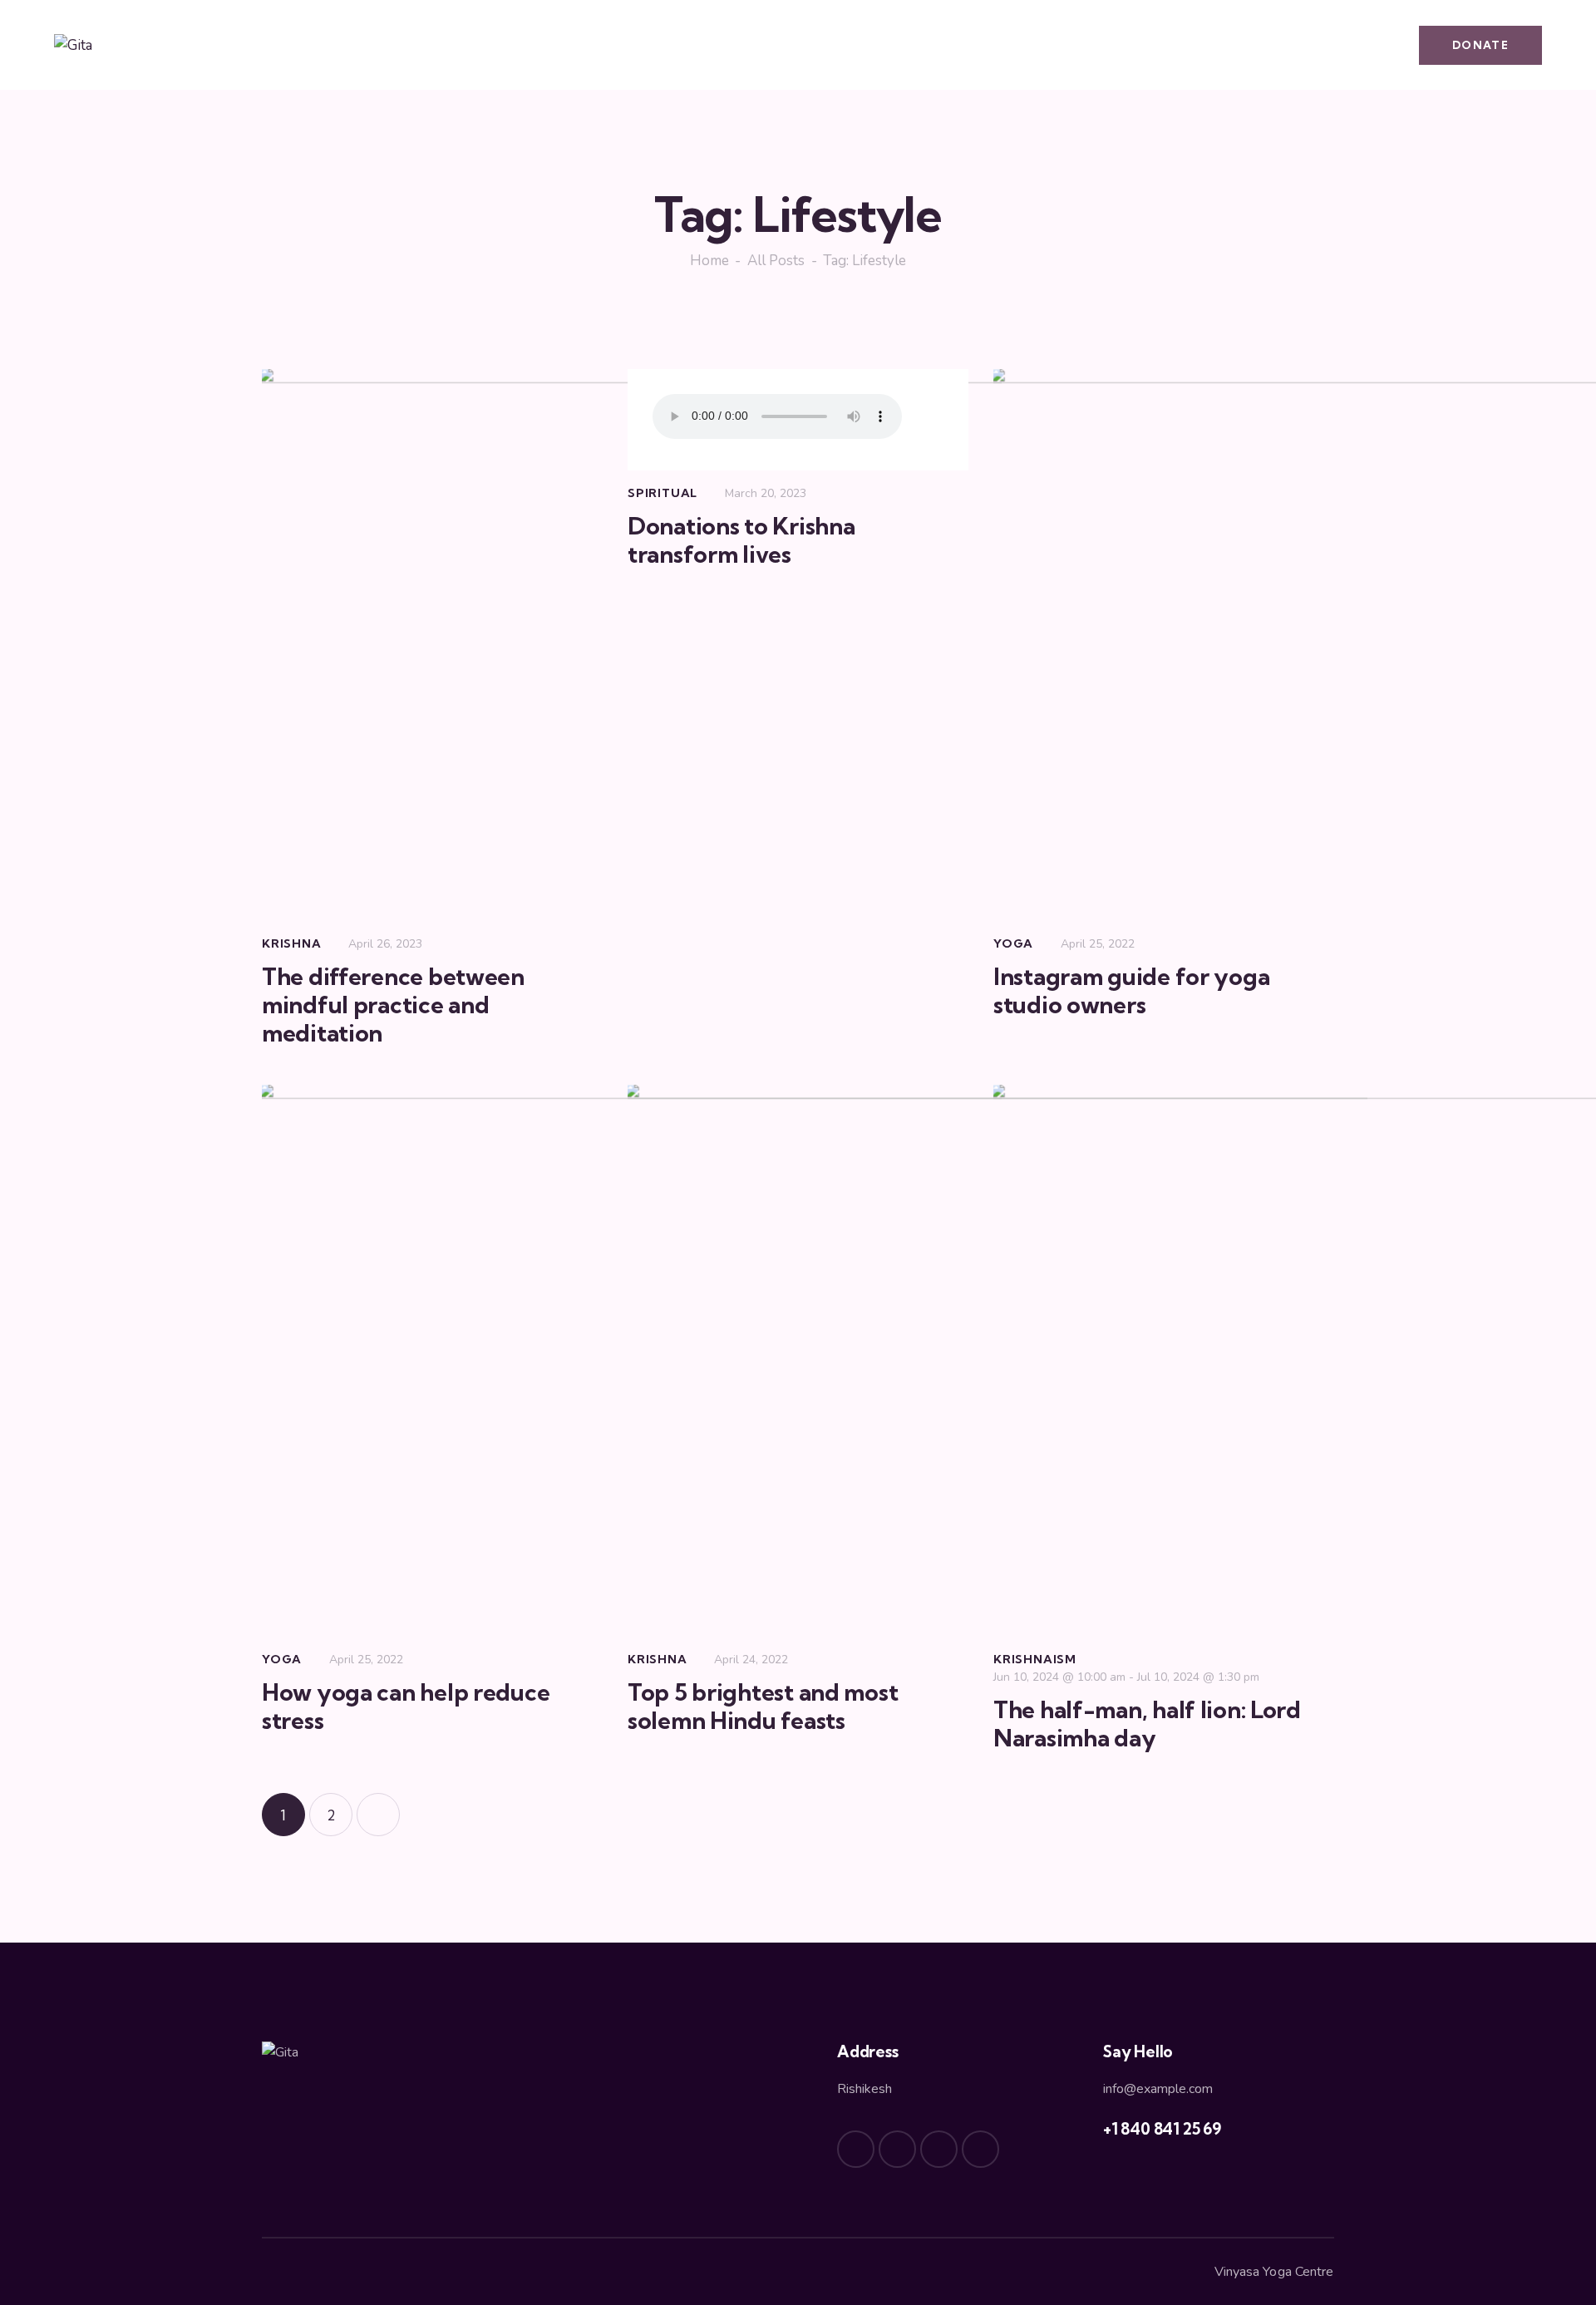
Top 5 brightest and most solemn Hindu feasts (763, 1707)
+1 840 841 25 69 (1162, 2129)
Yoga (1013, 943)
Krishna (292, 943)
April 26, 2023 (385, 944)
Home (709, 261)
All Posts (776, 261)
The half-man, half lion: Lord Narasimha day (1147, 1724)
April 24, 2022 (751, 1660)
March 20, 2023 (766, 493)
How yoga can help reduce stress (406, 1707)
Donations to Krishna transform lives (741, 540)
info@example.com (1158, 2089)
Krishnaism (1035, 1659)
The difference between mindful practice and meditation (393, 1005)
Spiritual (663, 493)
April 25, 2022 (1098, 944)
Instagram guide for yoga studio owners (1131, 991)
